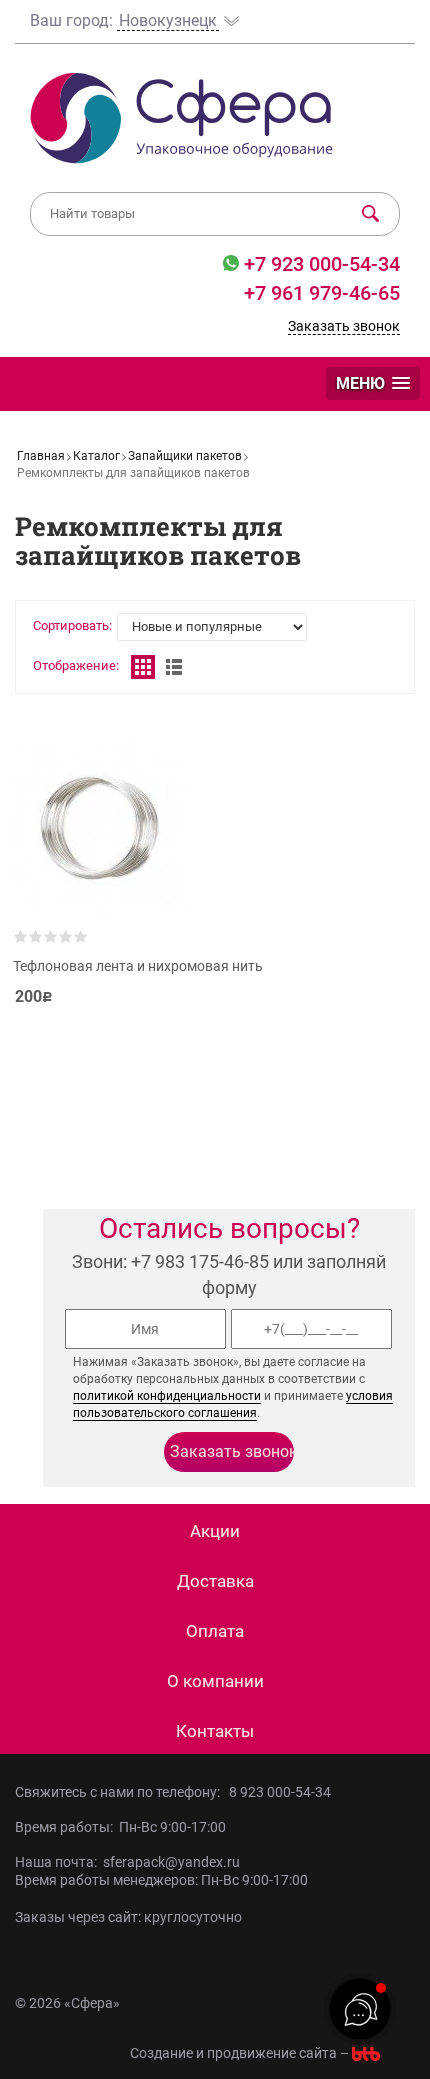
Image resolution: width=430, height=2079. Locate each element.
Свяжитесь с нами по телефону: (120, 1792)
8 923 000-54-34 (280, 1792)
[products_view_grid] (143, 667)
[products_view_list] (174, 667)
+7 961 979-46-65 (322, 293)
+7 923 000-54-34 (319, 264)
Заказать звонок (344, 326)
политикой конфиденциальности (167, 1396)
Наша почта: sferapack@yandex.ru (127, 1862)
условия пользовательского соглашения (233, 1404)
